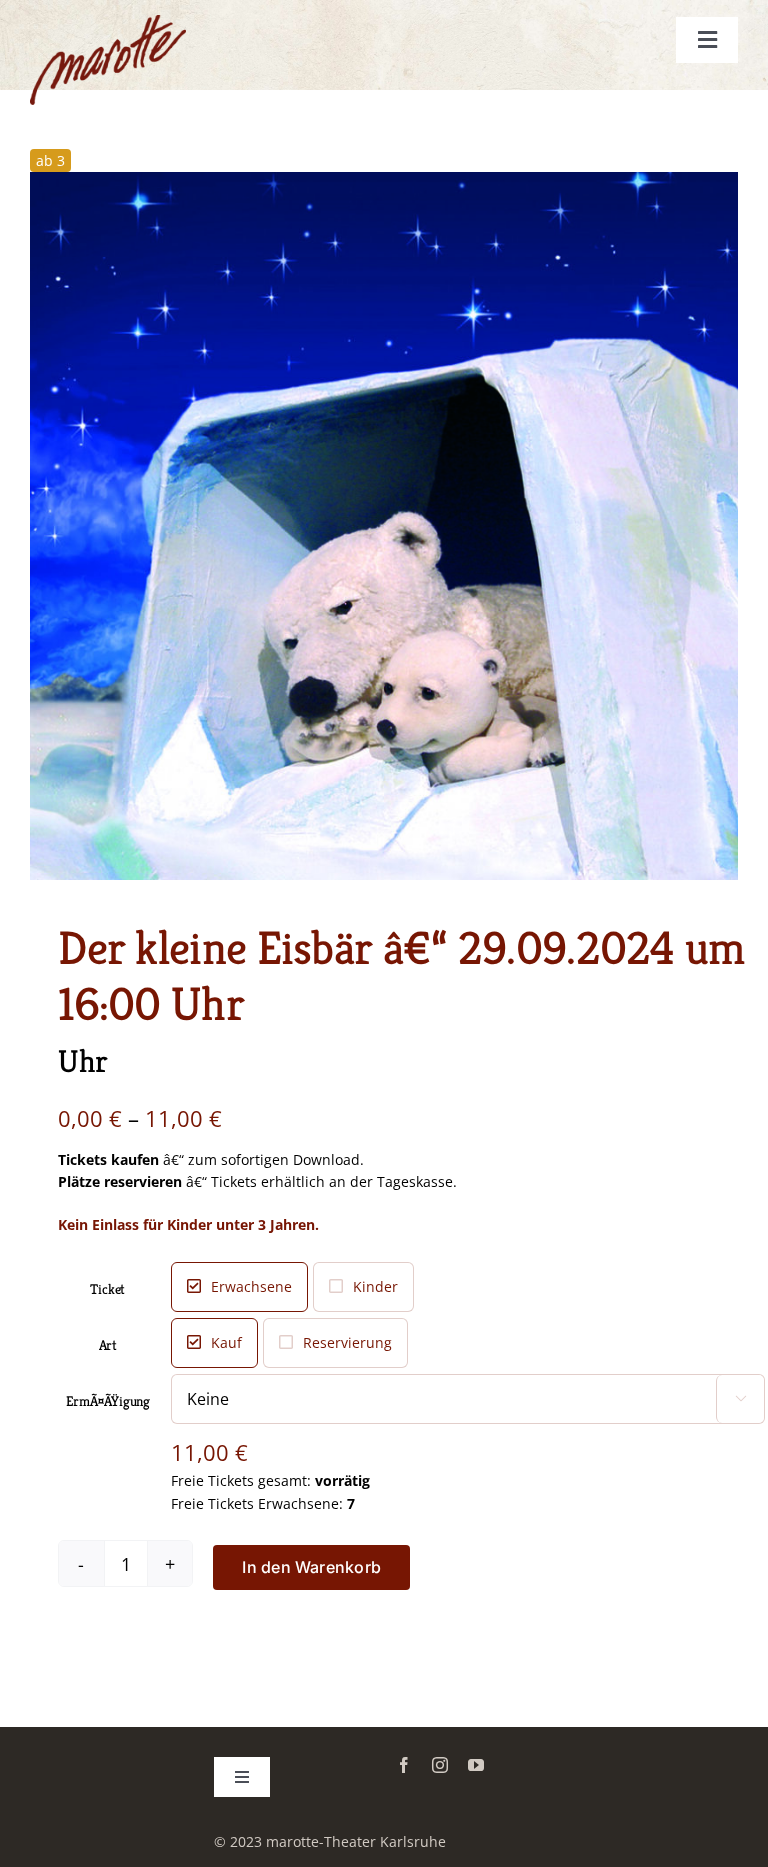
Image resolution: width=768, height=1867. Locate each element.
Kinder (375, 1286)
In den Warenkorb (311, 1567)
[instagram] (440, 1765)
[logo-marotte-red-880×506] (108, 21)
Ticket (107, 1289)
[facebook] (404, 1765)
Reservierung (347, 1342)
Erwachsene (251, 1286)
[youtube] (476, 1765)
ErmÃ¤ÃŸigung (108, 1401)
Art (108, 1345)
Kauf (226, 1342)
